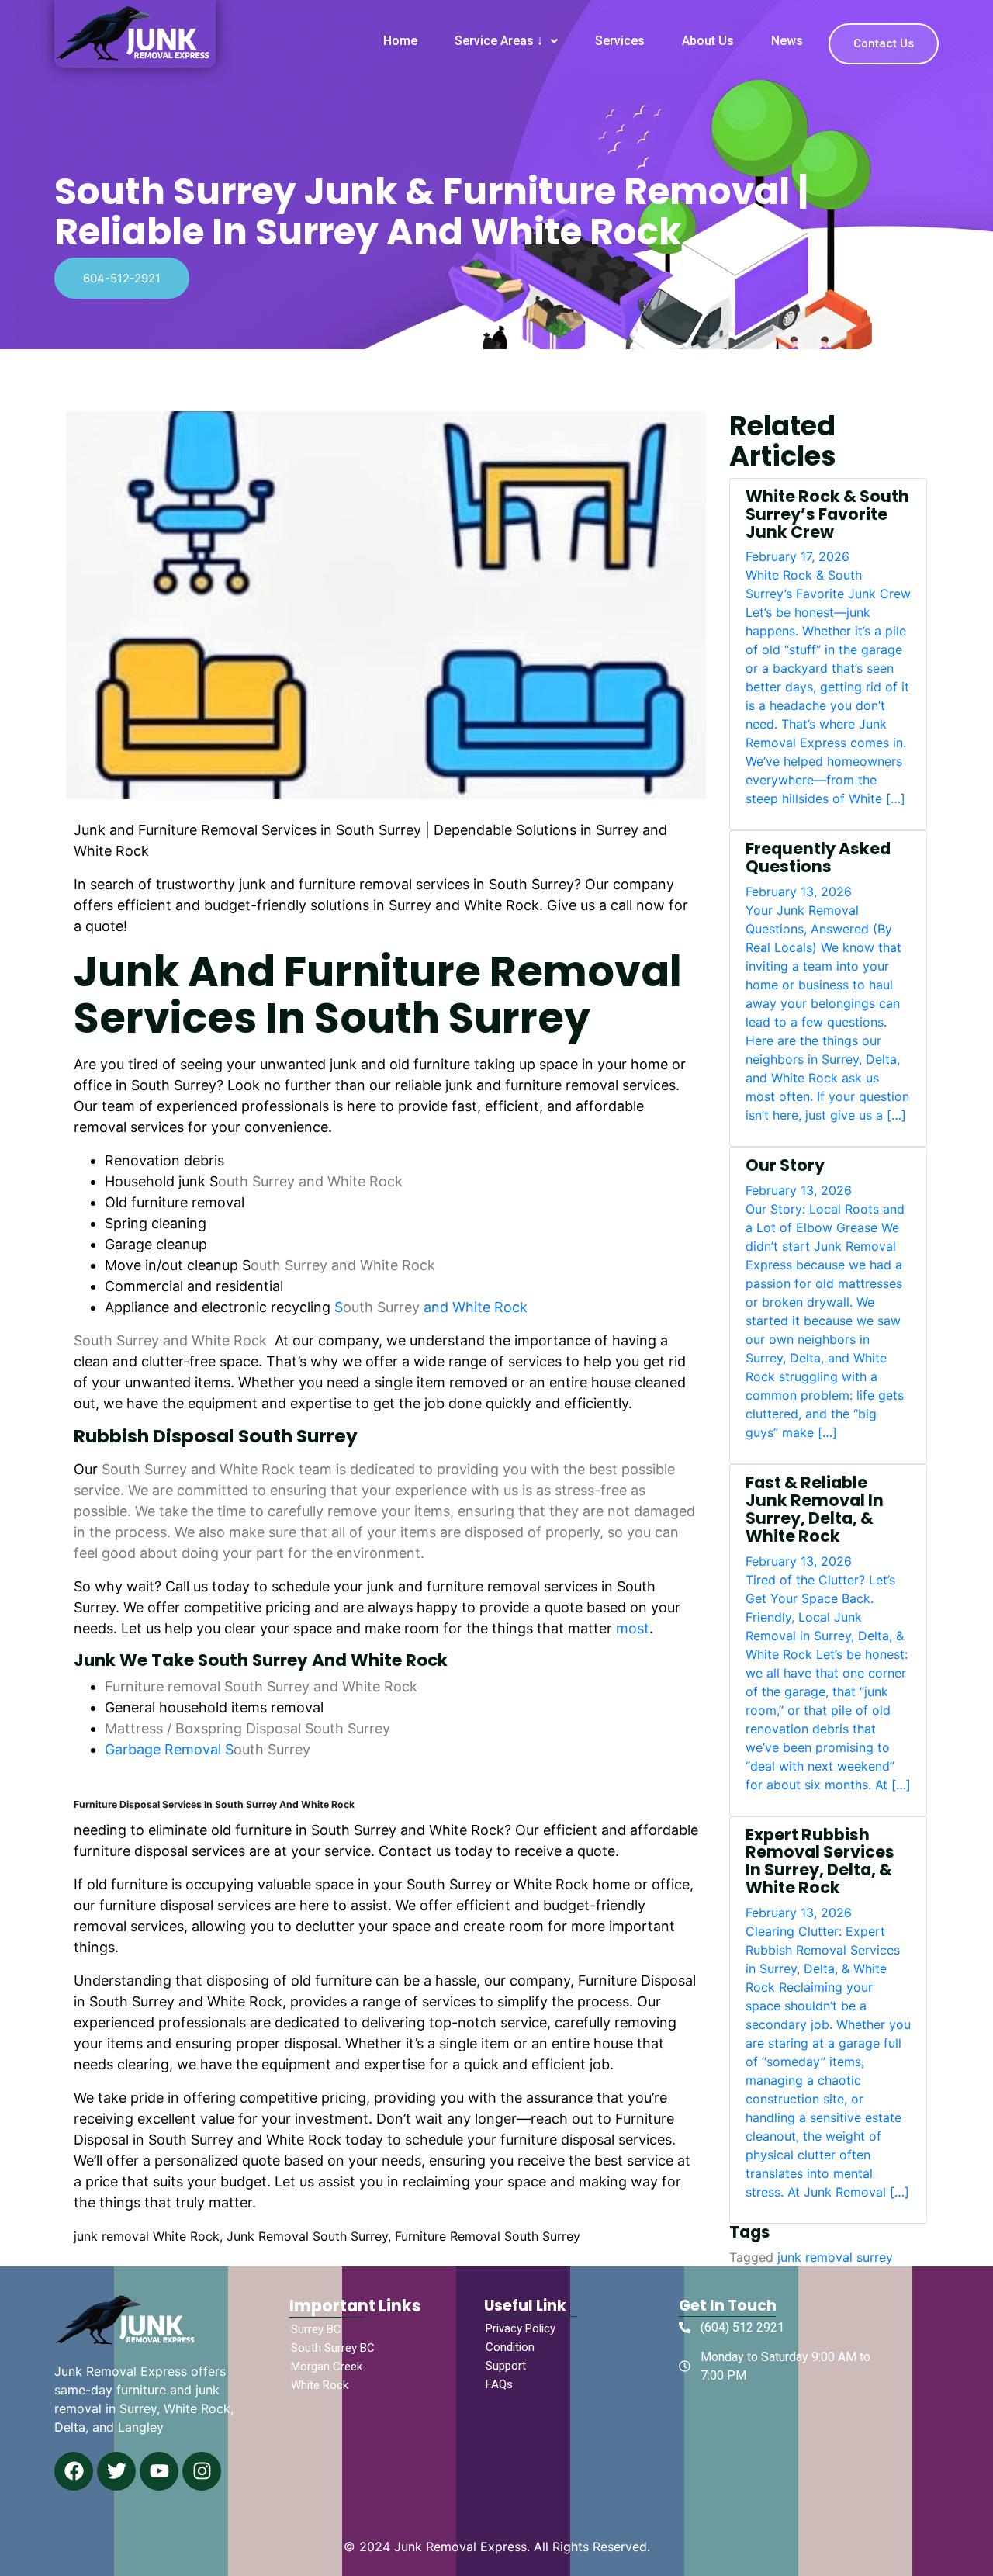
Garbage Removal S (208, 1749)
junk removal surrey (835, 2257)
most (633, 1628)
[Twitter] (116, 2471)
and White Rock (474, 1307)
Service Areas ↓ (499, 41)
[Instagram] (202, 2471)
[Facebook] (74, 2471)
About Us (708, 41)
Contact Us (884, 43)
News (787, 41)
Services (620, 41)
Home (400, 41)
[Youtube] (159, 2471)
